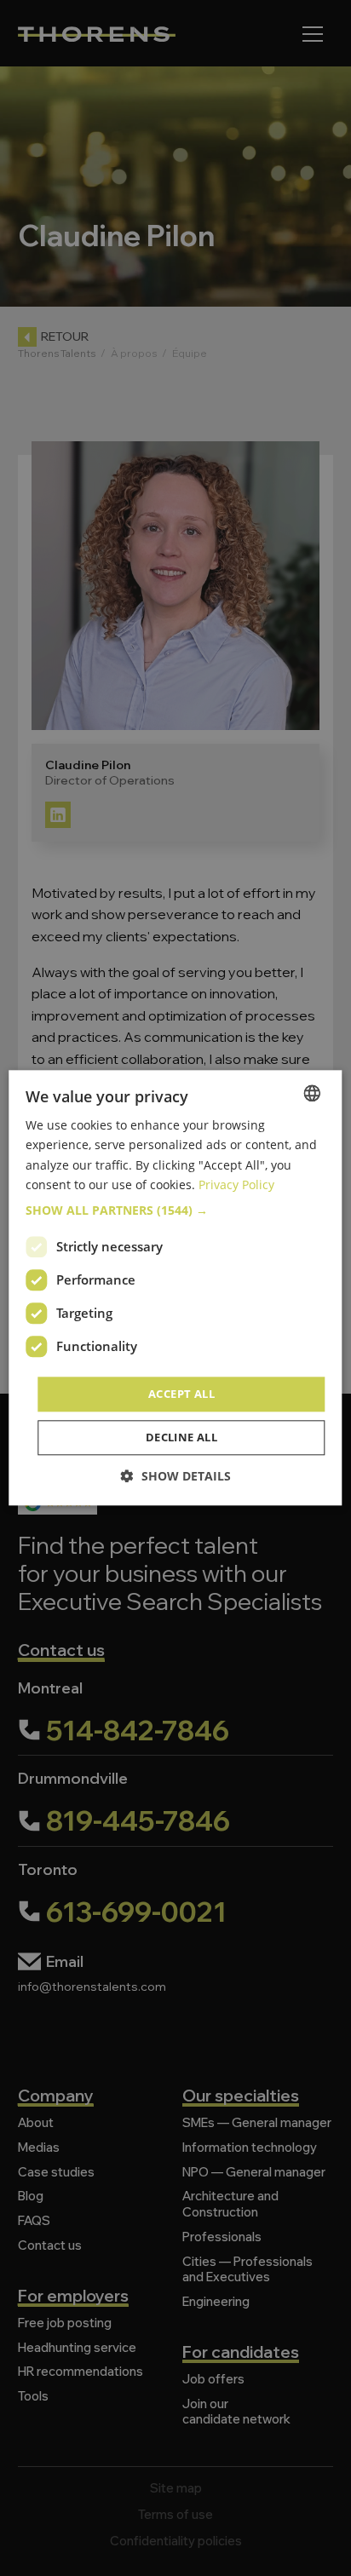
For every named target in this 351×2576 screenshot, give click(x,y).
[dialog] (175, 1288)
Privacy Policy (236, 1184)
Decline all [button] (181, 1438)
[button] (175, 1210)
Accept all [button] (181, 1394)
